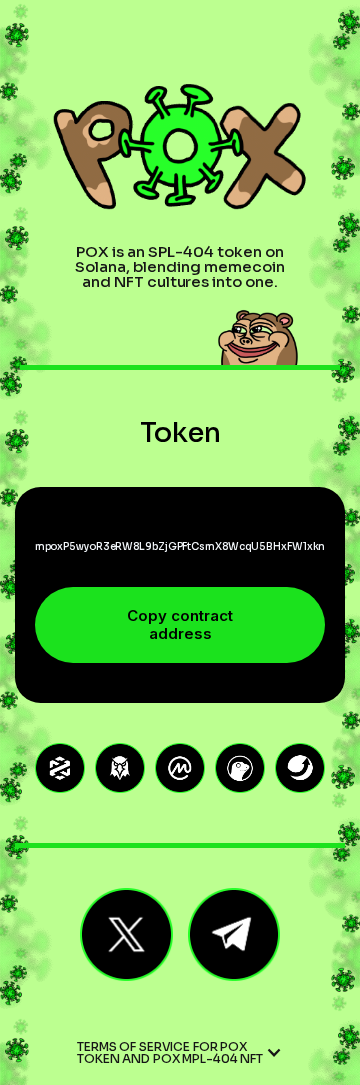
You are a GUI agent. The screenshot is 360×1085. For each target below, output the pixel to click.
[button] (180, 1053)
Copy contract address (180, 624)
